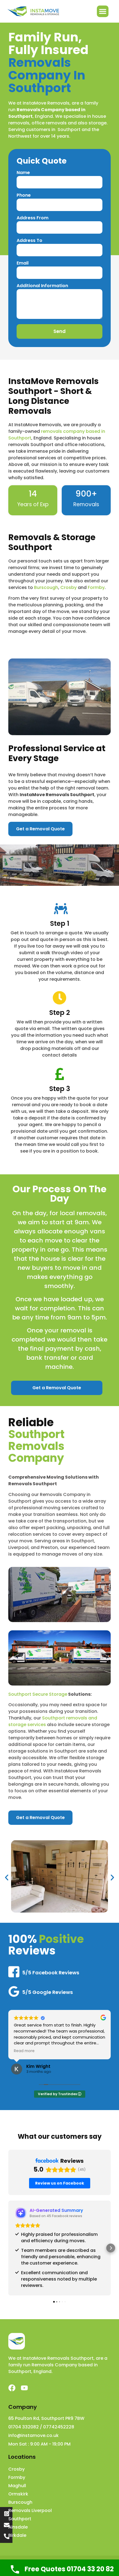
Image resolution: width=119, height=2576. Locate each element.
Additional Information (42, 286)
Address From (33, 218)
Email (23, 264)
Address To (29, 241)
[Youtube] (24, 2388)
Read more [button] (24, 2051)
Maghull (17, 2486)
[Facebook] (12, 2388)
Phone (24, 196)
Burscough (46, 587)
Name (23, 173)
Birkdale (17, 2535)
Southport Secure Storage (38, 1694)
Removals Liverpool (30, 2510)
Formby (96, 587)
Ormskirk (18, 2494)
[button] (103, 11)
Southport (20, 2519)
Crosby (68, 587)
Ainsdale (18, 2527)
